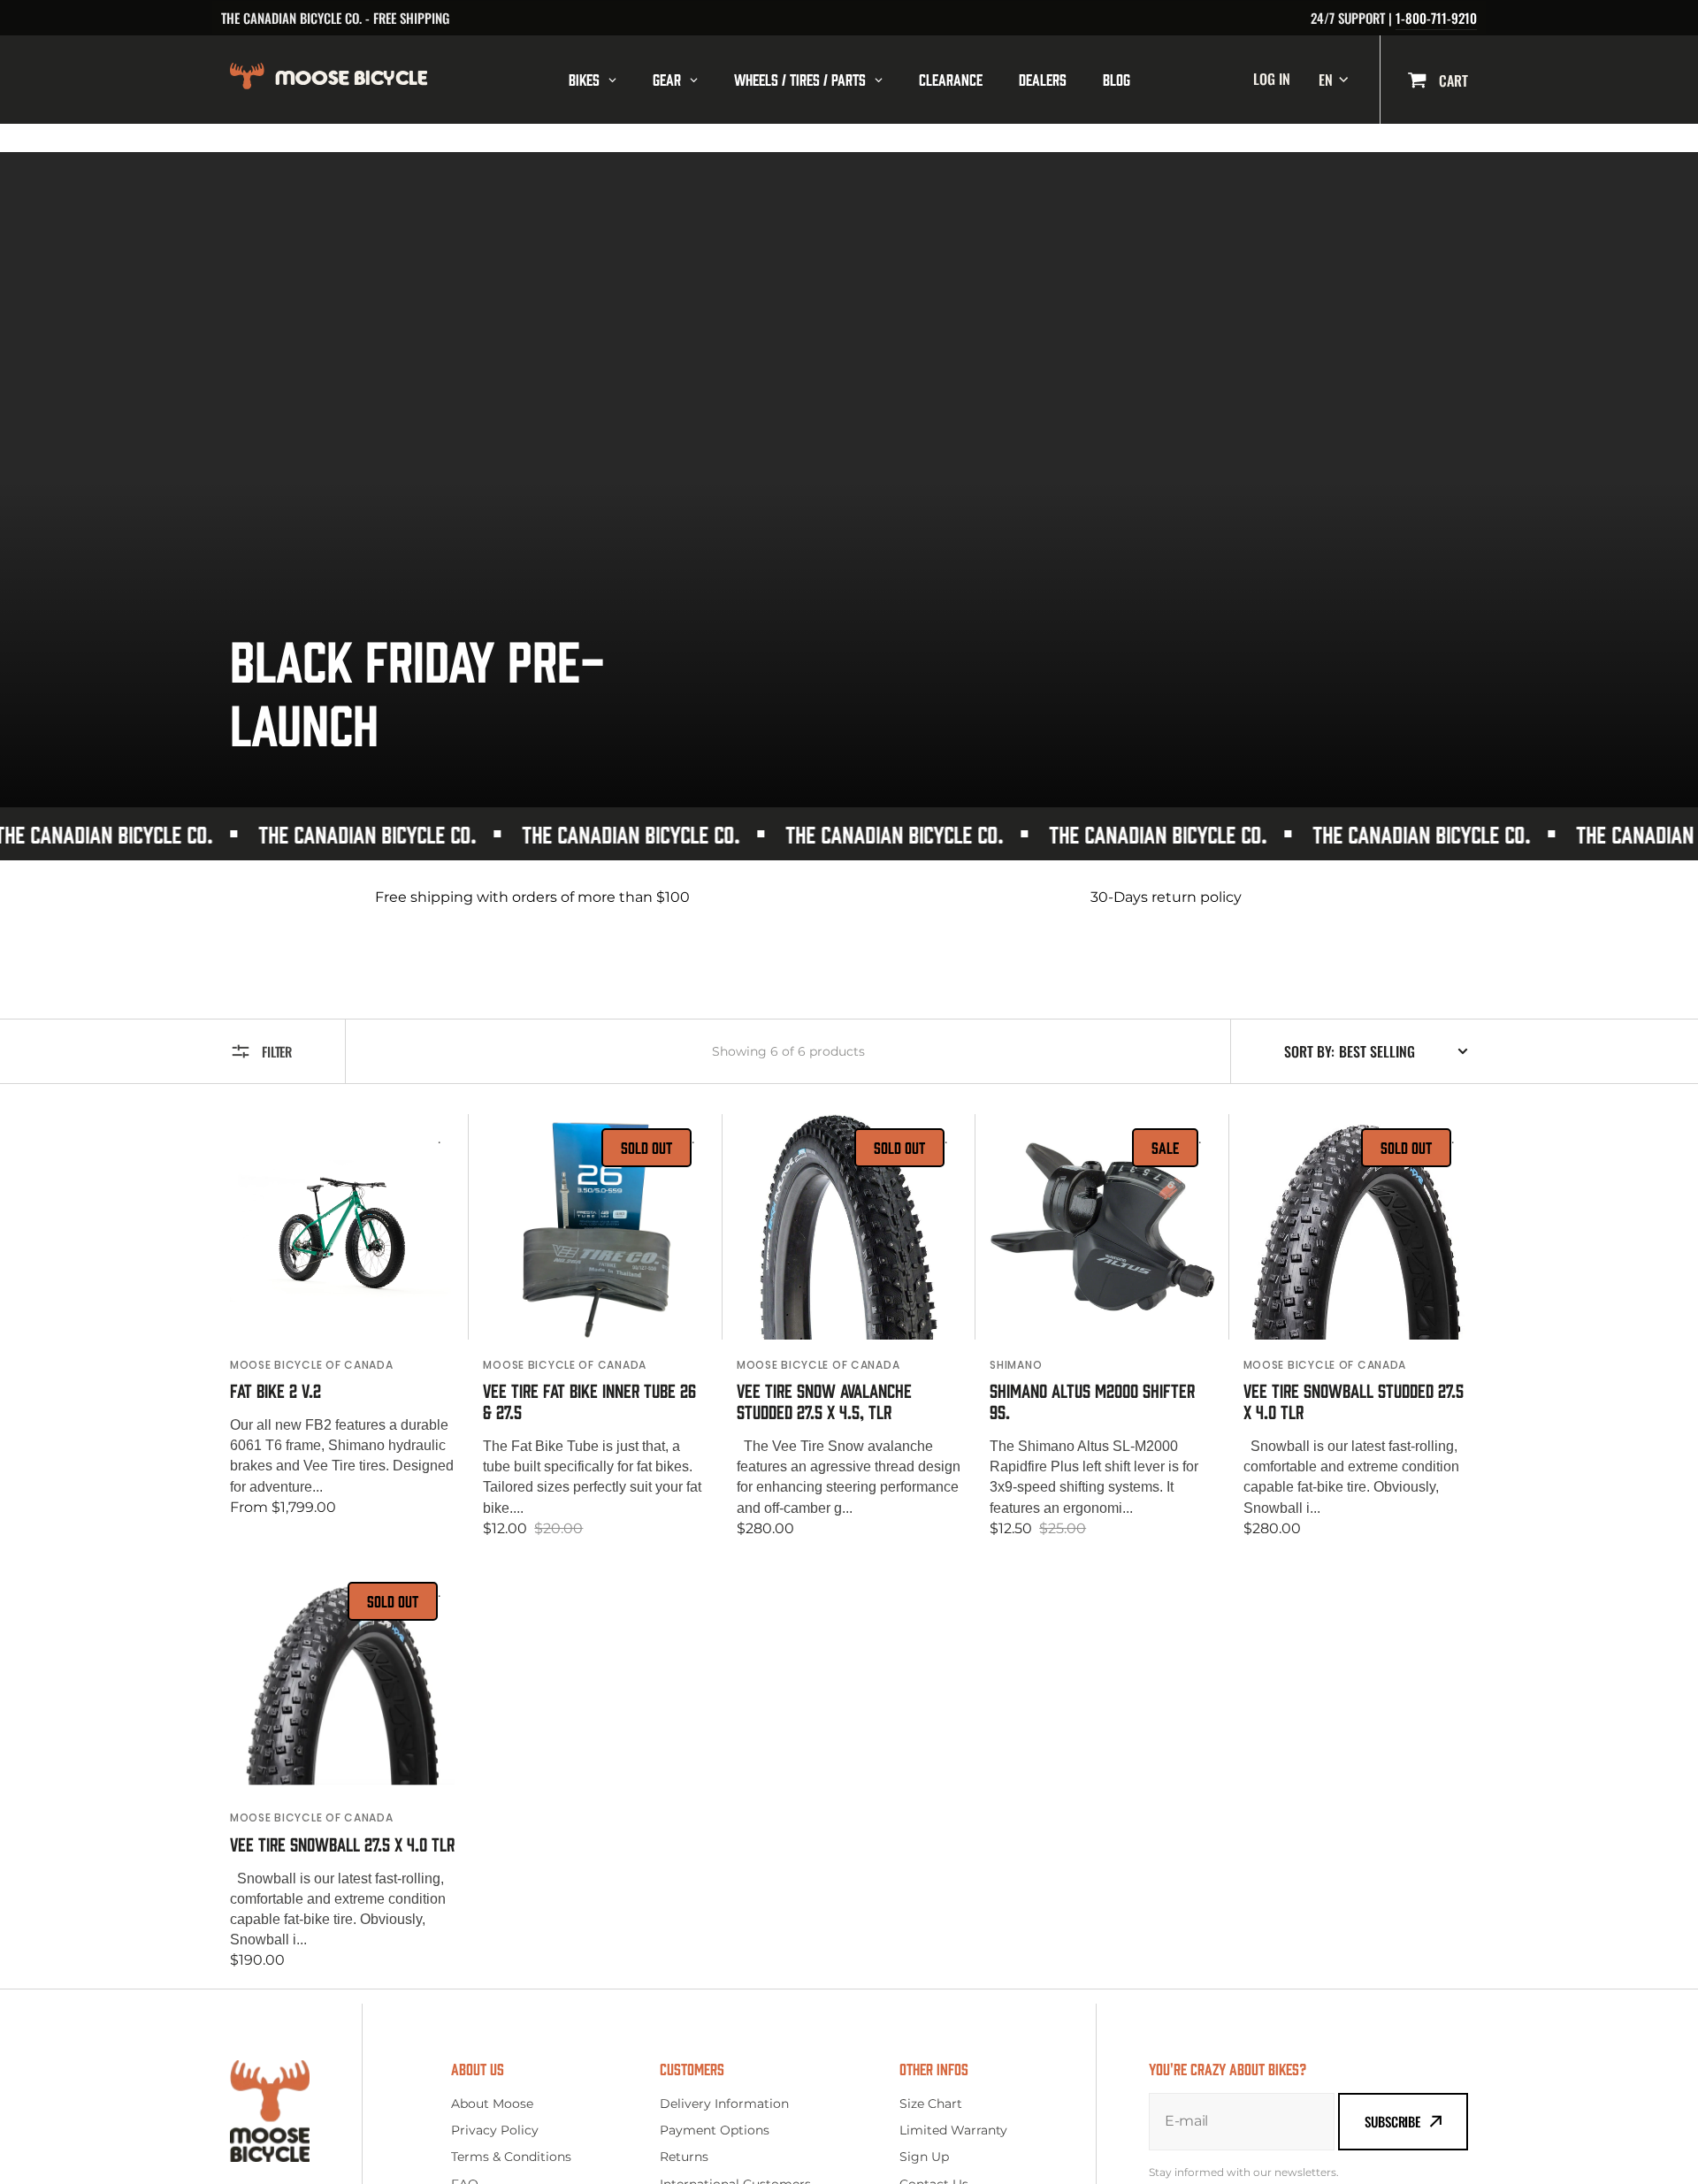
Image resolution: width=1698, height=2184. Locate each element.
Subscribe (1392, 2121)
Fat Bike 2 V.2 (275, 1390)
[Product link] (342, 1327)
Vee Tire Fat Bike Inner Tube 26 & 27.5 (589, 1401)
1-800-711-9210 (1436, 18)
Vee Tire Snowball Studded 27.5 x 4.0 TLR (1354, 1401)
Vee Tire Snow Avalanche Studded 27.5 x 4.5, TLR (824, 1401)
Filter (277, 1051)
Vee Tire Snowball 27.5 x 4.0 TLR (342, 1844)
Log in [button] (1272, 79)
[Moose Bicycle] (377, 79)
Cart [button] (1452, 80)
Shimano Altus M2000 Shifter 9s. (1092, 1401)
